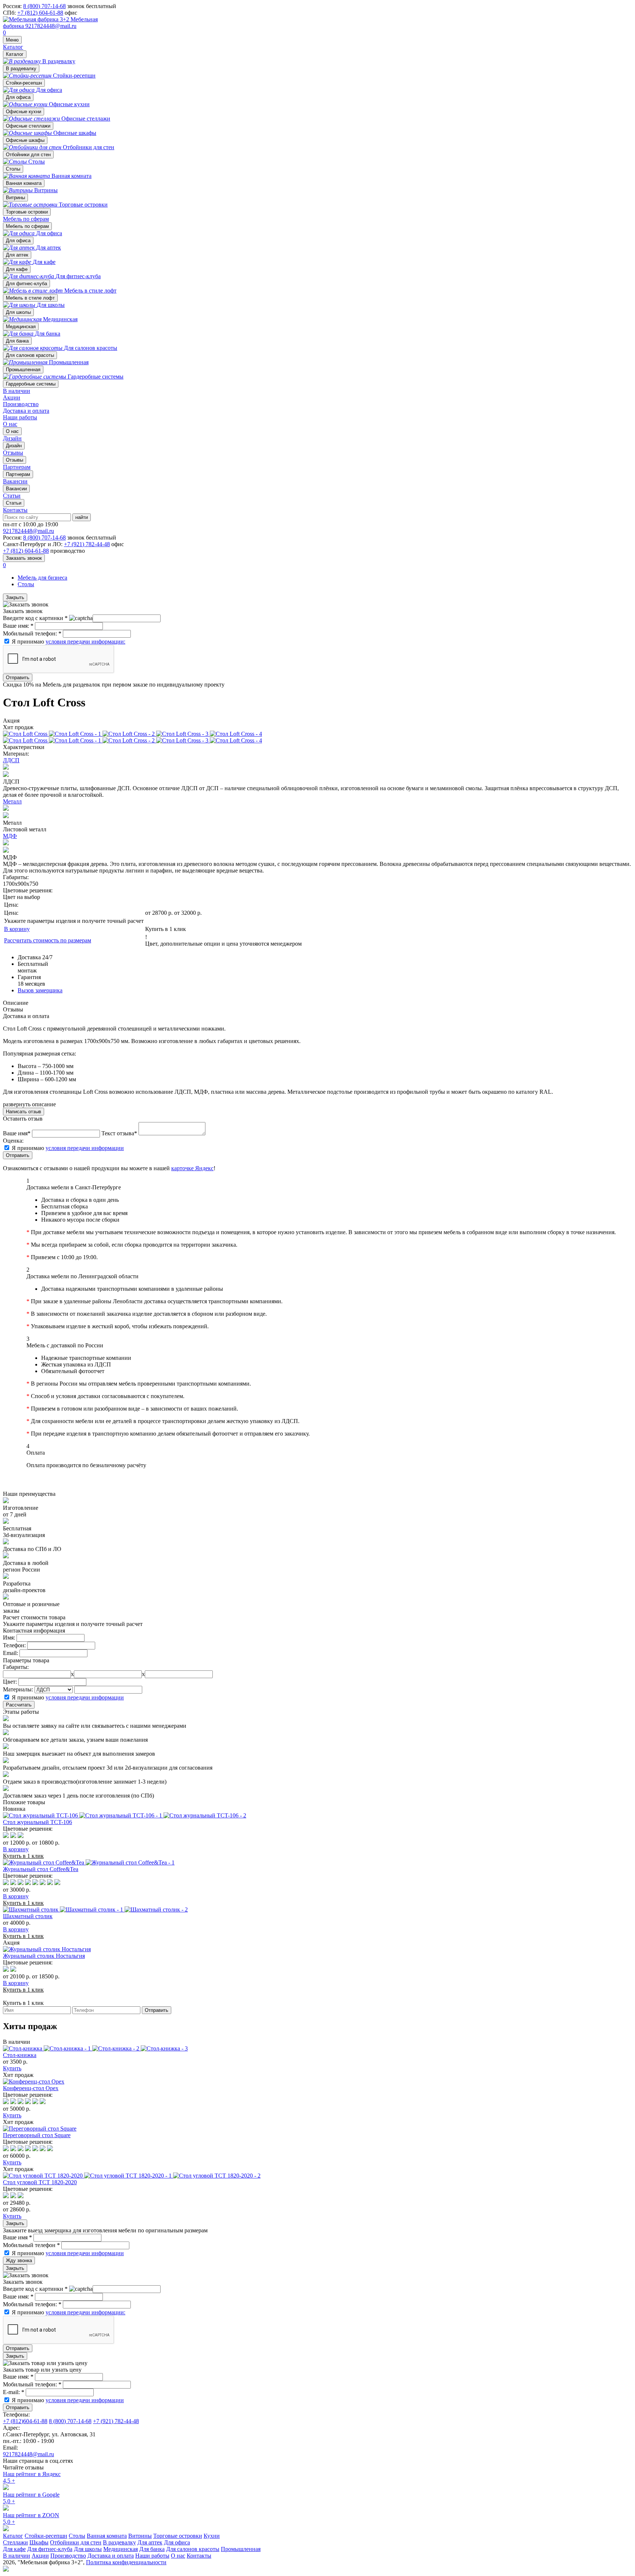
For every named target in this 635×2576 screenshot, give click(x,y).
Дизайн (14, 446)
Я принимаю (69, 642)
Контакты (15, 510)
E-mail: (14, 2392)
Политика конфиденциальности (126, 2562)
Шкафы (39, 2542)
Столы (13, 169)
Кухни (212, 2536)
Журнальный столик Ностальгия (44, 1956)
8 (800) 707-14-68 (44, 6)
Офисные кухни (24, 112)
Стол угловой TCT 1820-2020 (40, 2182)
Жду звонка (19, 2260)
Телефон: (14, 1645)
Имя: (9, 1638)
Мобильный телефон (31, 2245)
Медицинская (21, 327)
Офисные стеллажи (28, 126)
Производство (21, 404)
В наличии (17, 391)
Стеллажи (15, 2542)
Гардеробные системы (31, 384)
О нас (10, 424)
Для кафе (17, 269)
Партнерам (18, 474)
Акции (12, 397)
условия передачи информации (85, 1148)
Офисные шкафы (25, 140)
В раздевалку (21, 69)
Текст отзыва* (119, 1133)
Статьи (14, 503)
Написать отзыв (24, 1112)
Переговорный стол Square (37, 2135)
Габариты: (16, 1667)
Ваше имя (17, 2237)
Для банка (17, 341)
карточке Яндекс (192, 1168)
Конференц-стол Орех (31, 2088)
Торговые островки (27, 212)
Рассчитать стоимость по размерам (48, 940)
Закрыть (15, 597)
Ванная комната (24, 183)
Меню (12, 40)
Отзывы (15, 460)
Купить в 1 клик (166, 929)
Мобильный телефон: (32, 633)
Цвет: (10, 1682)
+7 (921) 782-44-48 (87, 544)
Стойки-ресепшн (24, 83)
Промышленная (23, 370)
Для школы (18, 312)
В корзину (17, 929)
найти (82, 517)
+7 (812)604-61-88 (25, 2421)
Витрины (15, 198)
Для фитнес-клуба (26, 284)
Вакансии (16, 489)
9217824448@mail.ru (51, 26)
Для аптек (17, 255)
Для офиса (18, 97)
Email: (10, 1653)
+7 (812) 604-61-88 (40, 13)
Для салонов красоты (30, 355)
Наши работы (20, 417)
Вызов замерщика (40, 990)
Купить (12, 2068)
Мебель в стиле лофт (30, 298)
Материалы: (18, 1689)
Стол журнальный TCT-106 (37, 1822)
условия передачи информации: (85, 642)
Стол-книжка (20, 2055)
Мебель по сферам (26, 219)
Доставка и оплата (26, 411)
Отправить (18, 678)
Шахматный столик (28, 1916)
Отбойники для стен (28, 155)
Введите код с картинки (35, 618)
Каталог (13, 47)
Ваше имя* (17, 1133)
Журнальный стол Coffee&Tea (41, 1869)
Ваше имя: (18, 626)
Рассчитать (19, 1705)
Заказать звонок (24, 558)
